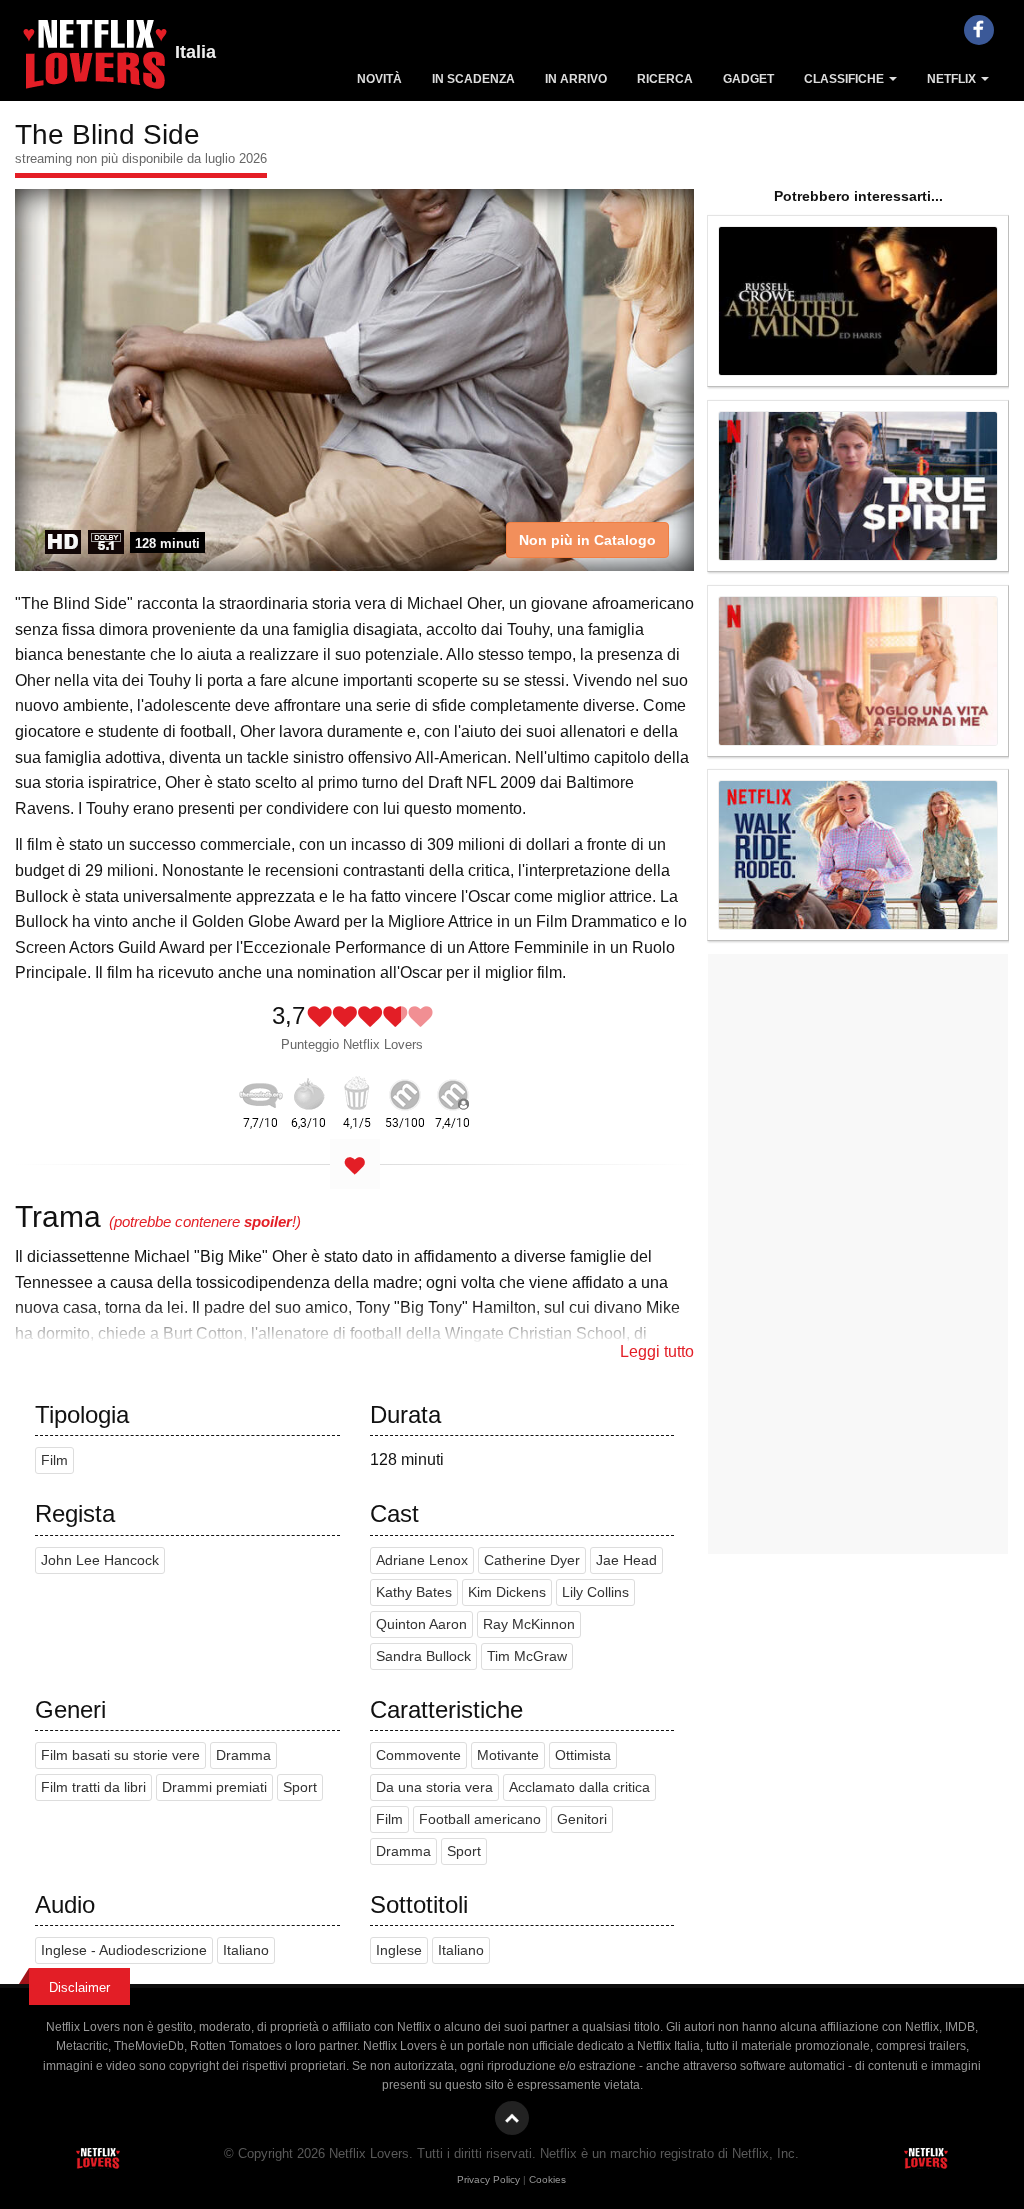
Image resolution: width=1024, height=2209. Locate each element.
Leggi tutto (657, 1351)
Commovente (418, 1755)
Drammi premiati (214, 1787)
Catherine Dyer (532, 1560)
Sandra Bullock (423, 1656)
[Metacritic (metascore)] (405, 1091)
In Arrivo (576, 79)
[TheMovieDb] (261, 1091)
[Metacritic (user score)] (453, 1091)
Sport (300, 1787)
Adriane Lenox (422, 1560)
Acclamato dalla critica (579, 1787)
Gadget (748, 79)
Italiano (246, 1950)
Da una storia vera (434, 1787)
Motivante (508, 1755)
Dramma (243, 1755)
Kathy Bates (414, 1592)
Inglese (399, 1950)
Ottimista (583, 1755)
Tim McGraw (527, 1656)
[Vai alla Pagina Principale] (95, 60)
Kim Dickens (507, 1592)
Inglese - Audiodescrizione (124, 1950)
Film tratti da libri (93, 1787)
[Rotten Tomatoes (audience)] (357, 1091)
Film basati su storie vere (120, 1755)
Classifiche (845, 79)
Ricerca (665, 79)
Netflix (953, 79)
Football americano (480, 1819)
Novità (379, 79)
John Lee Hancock (100, 1560)
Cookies (547, 2179)
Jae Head (626, 1560)
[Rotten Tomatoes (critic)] (309, 1091)
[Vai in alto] (512, 2118)
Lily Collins (595, 1592)
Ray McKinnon (529, 1624)
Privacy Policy (488, 2179)
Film (54, 1460)
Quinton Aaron (421, 1624)
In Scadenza (473, 79)
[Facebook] (979, 30)
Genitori (582, 1819)
